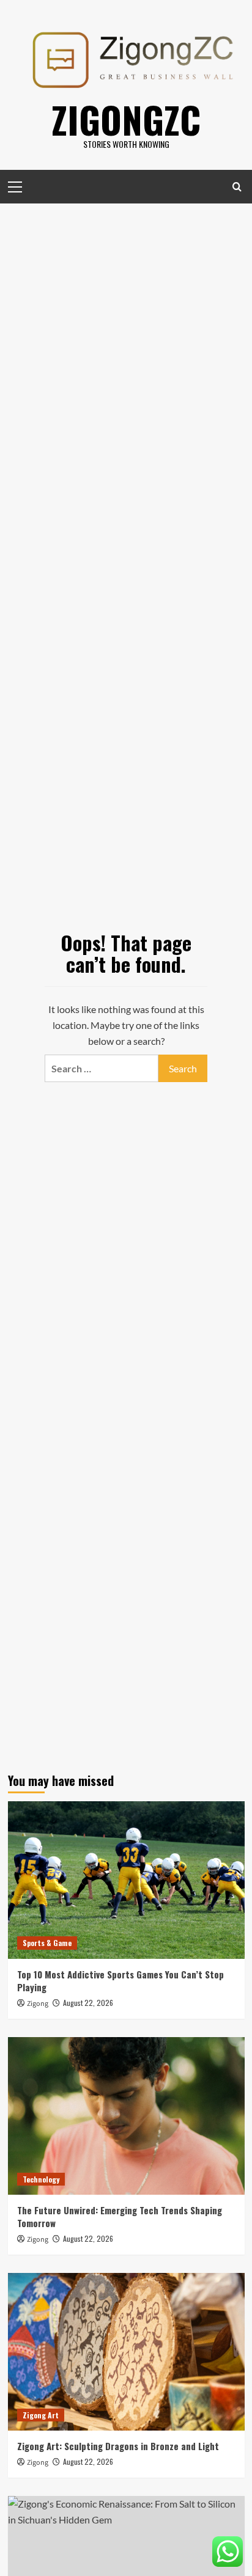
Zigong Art (41, 2415)
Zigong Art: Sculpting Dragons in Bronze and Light (118, 2446)
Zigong (38, 2004)
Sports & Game (47, 1943)
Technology (41, 2179)
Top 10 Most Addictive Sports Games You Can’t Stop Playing (120, 1981)
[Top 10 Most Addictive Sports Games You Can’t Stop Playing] (126, 1880)
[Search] (237, 187)
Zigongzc (126, 119)
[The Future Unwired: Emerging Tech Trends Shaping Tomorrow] (126, 2116)
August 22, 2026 (88, 2003)
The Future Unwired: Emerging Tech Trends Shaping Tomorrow (120, 2216)
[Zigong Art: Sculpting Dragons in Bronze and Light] (126, 2352)
